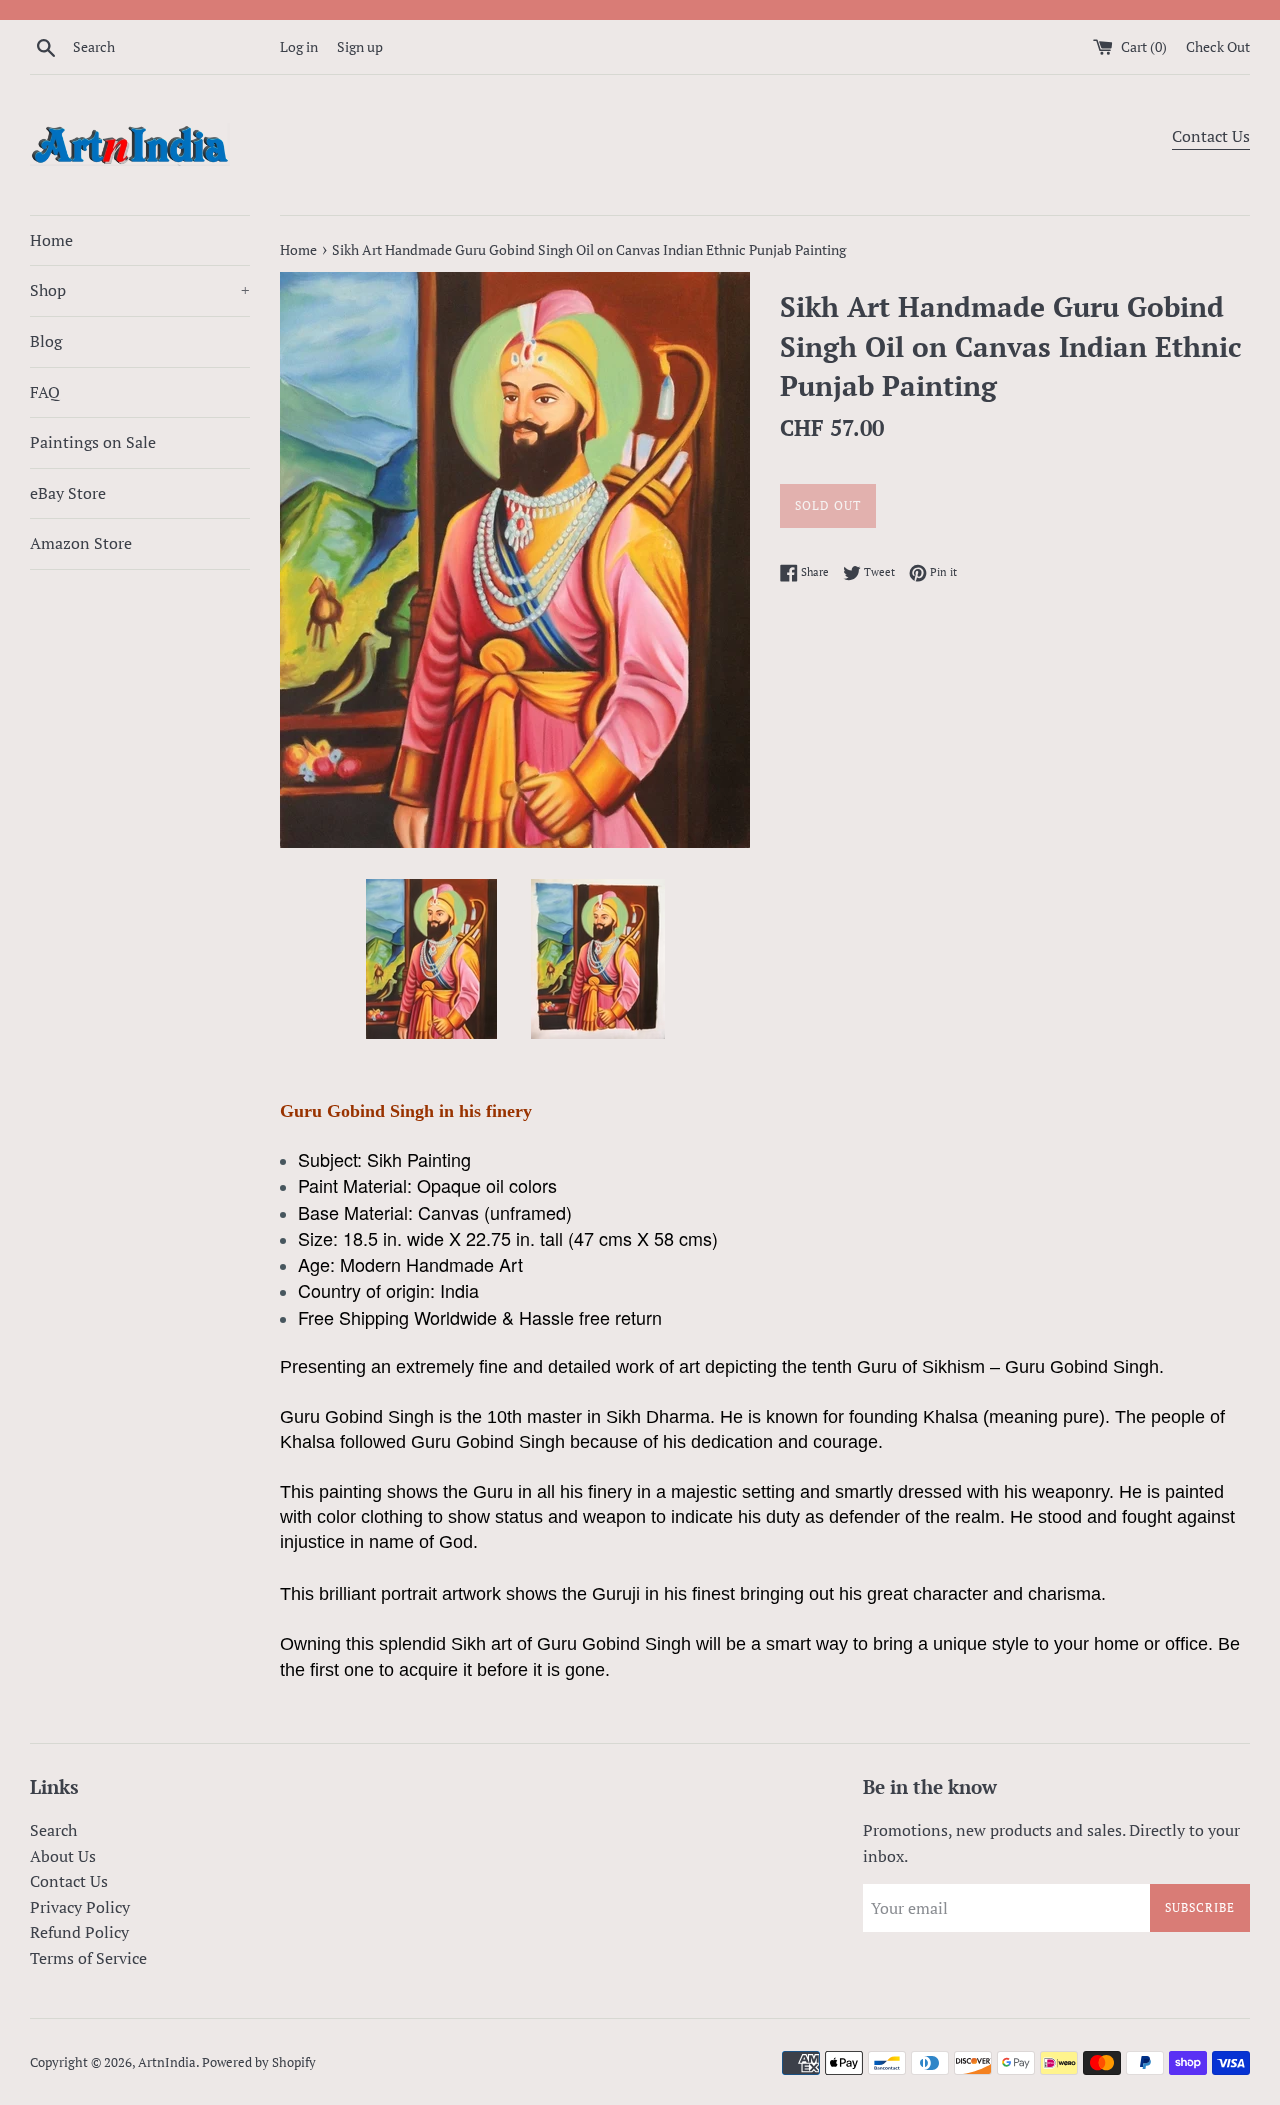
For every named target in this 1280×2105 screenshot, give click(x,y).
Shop (140, 290)
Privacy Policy (80, 1907)
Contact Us (1211, 136)
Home (51, 240)
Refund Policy (79, 1932)
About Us (63, 1856)
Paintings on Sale (93, 442)
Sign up (360, 46)
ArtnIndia (167, 2062)
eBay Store (68, 493)
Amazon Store (81, 543)
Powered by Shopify (259, 2062)
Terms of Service (88, 1958)
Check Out (1218, 46)
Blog (46, 341)
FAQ (45, 392)
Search (53, 1830)
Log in (299, 46)
